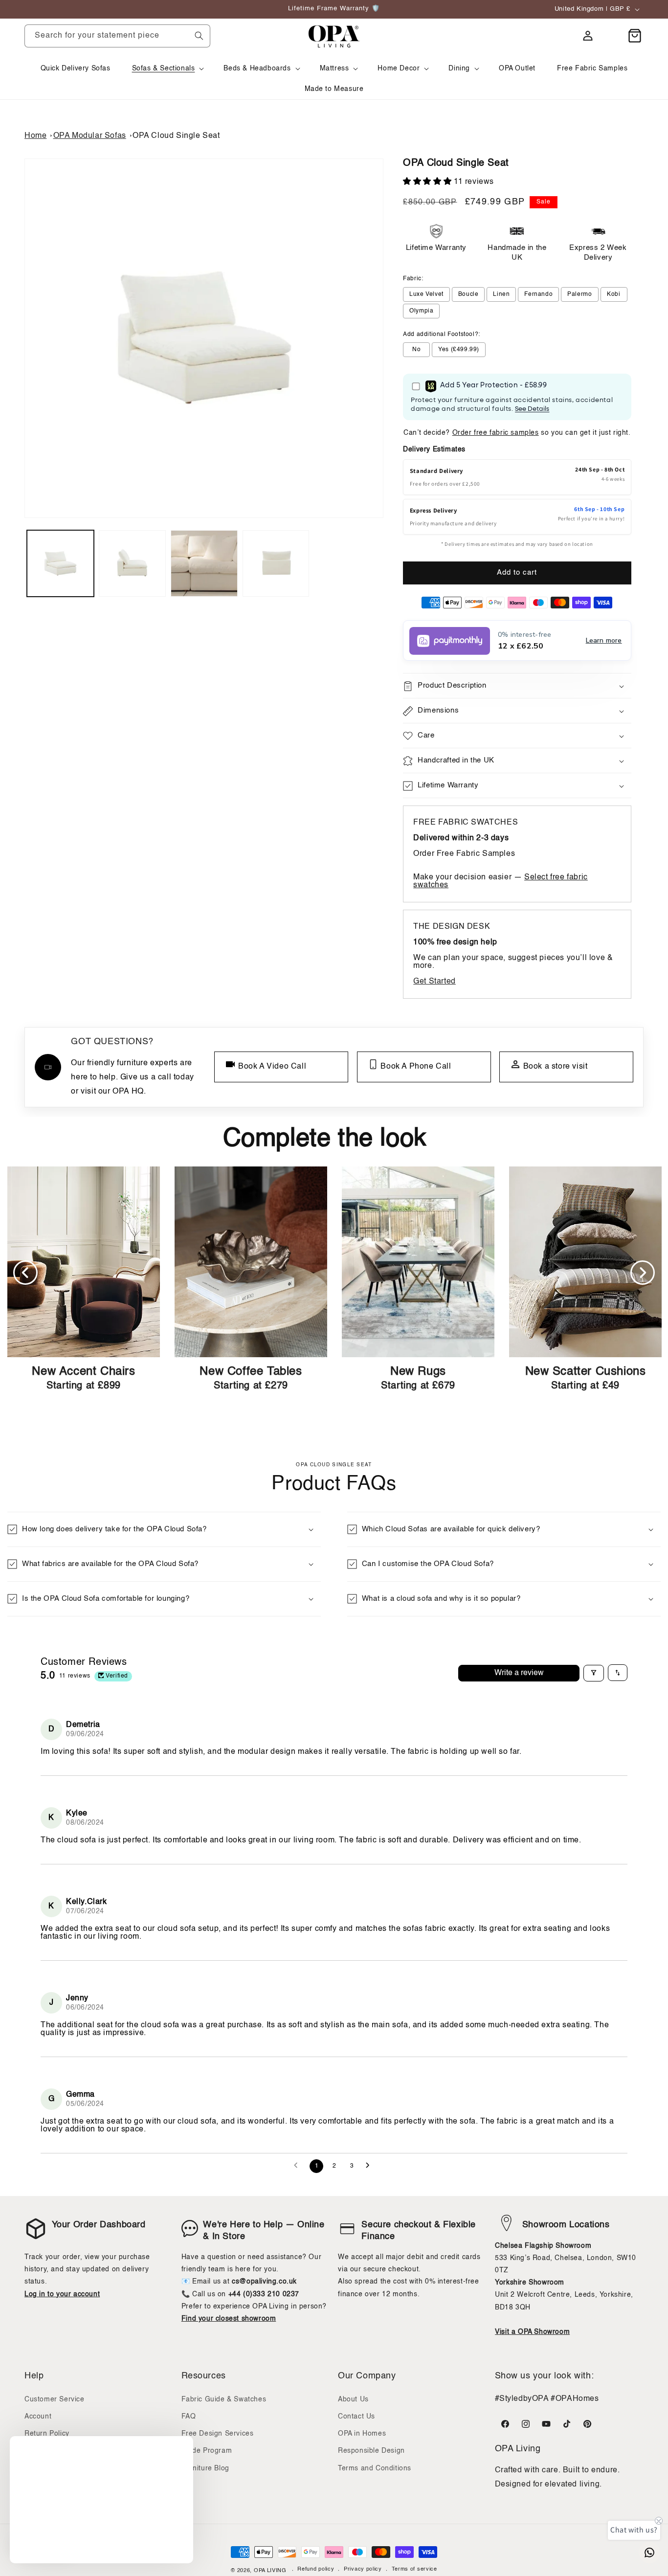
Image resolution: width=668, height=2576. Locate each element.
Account (38, 2417)
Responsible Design (371, 2451)
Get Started (434, 982)
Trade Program (207, 2451)
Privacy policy (363, 2570)
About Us (353, 2399)
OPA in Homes (362, 2434)
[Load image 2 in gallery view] (132, 564)
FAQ (189, 2417)
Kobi (613, 294)
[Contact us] (649, 2553)
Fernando (538, 294)
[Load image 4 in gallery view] (276, 564)
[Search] (199, 36)
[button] (167, 68)
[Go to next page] (370, 2166)
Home (35, 136)
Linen (501, 294)
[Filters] (594, 1673)
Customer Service (55, 2399)
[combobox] (117, 36)
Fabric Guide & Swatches (224, 2399)
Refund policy (316, 2570)
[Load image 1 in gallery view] (60, 564)
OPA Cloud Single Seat (176, 136)
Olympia (421, 311)
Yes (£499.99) (459, 350)
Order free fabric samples (496, 433)
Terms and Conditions (375, 2468)
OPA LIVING (270, 2571)
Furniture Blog (205, 2468)
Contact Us (356, 2417)
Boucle (468, 294)
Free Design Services (218, 2434)
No (416, 350)
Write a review (519, 1673)
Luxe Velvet (426, 294)
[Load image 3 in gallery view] (204, 564)
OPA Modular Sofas (90, 136)
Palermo (579, 294)
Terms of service (414, 2570)
